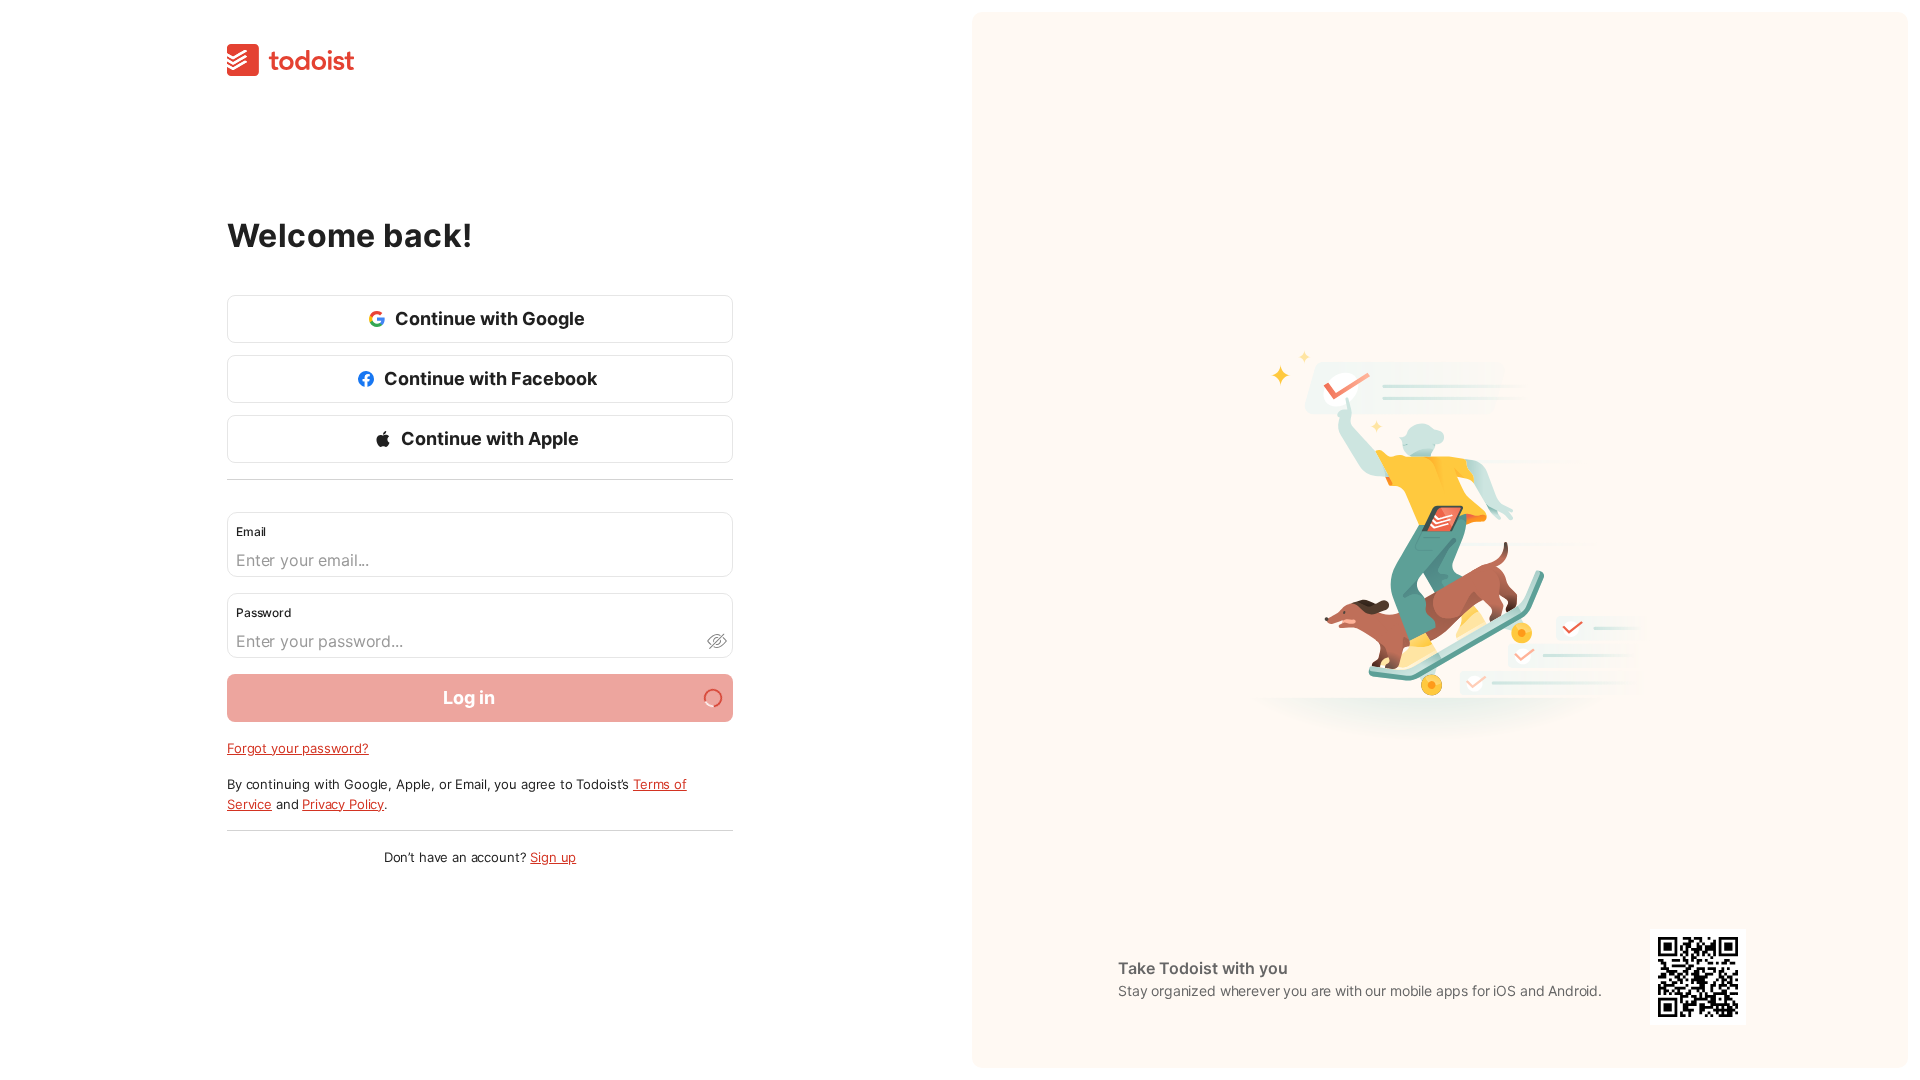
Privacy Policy (343, 804)
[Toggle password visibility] (716, 641)
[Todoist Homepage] (290, 61)
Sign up (553, 857)
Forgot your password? (298, 748)
